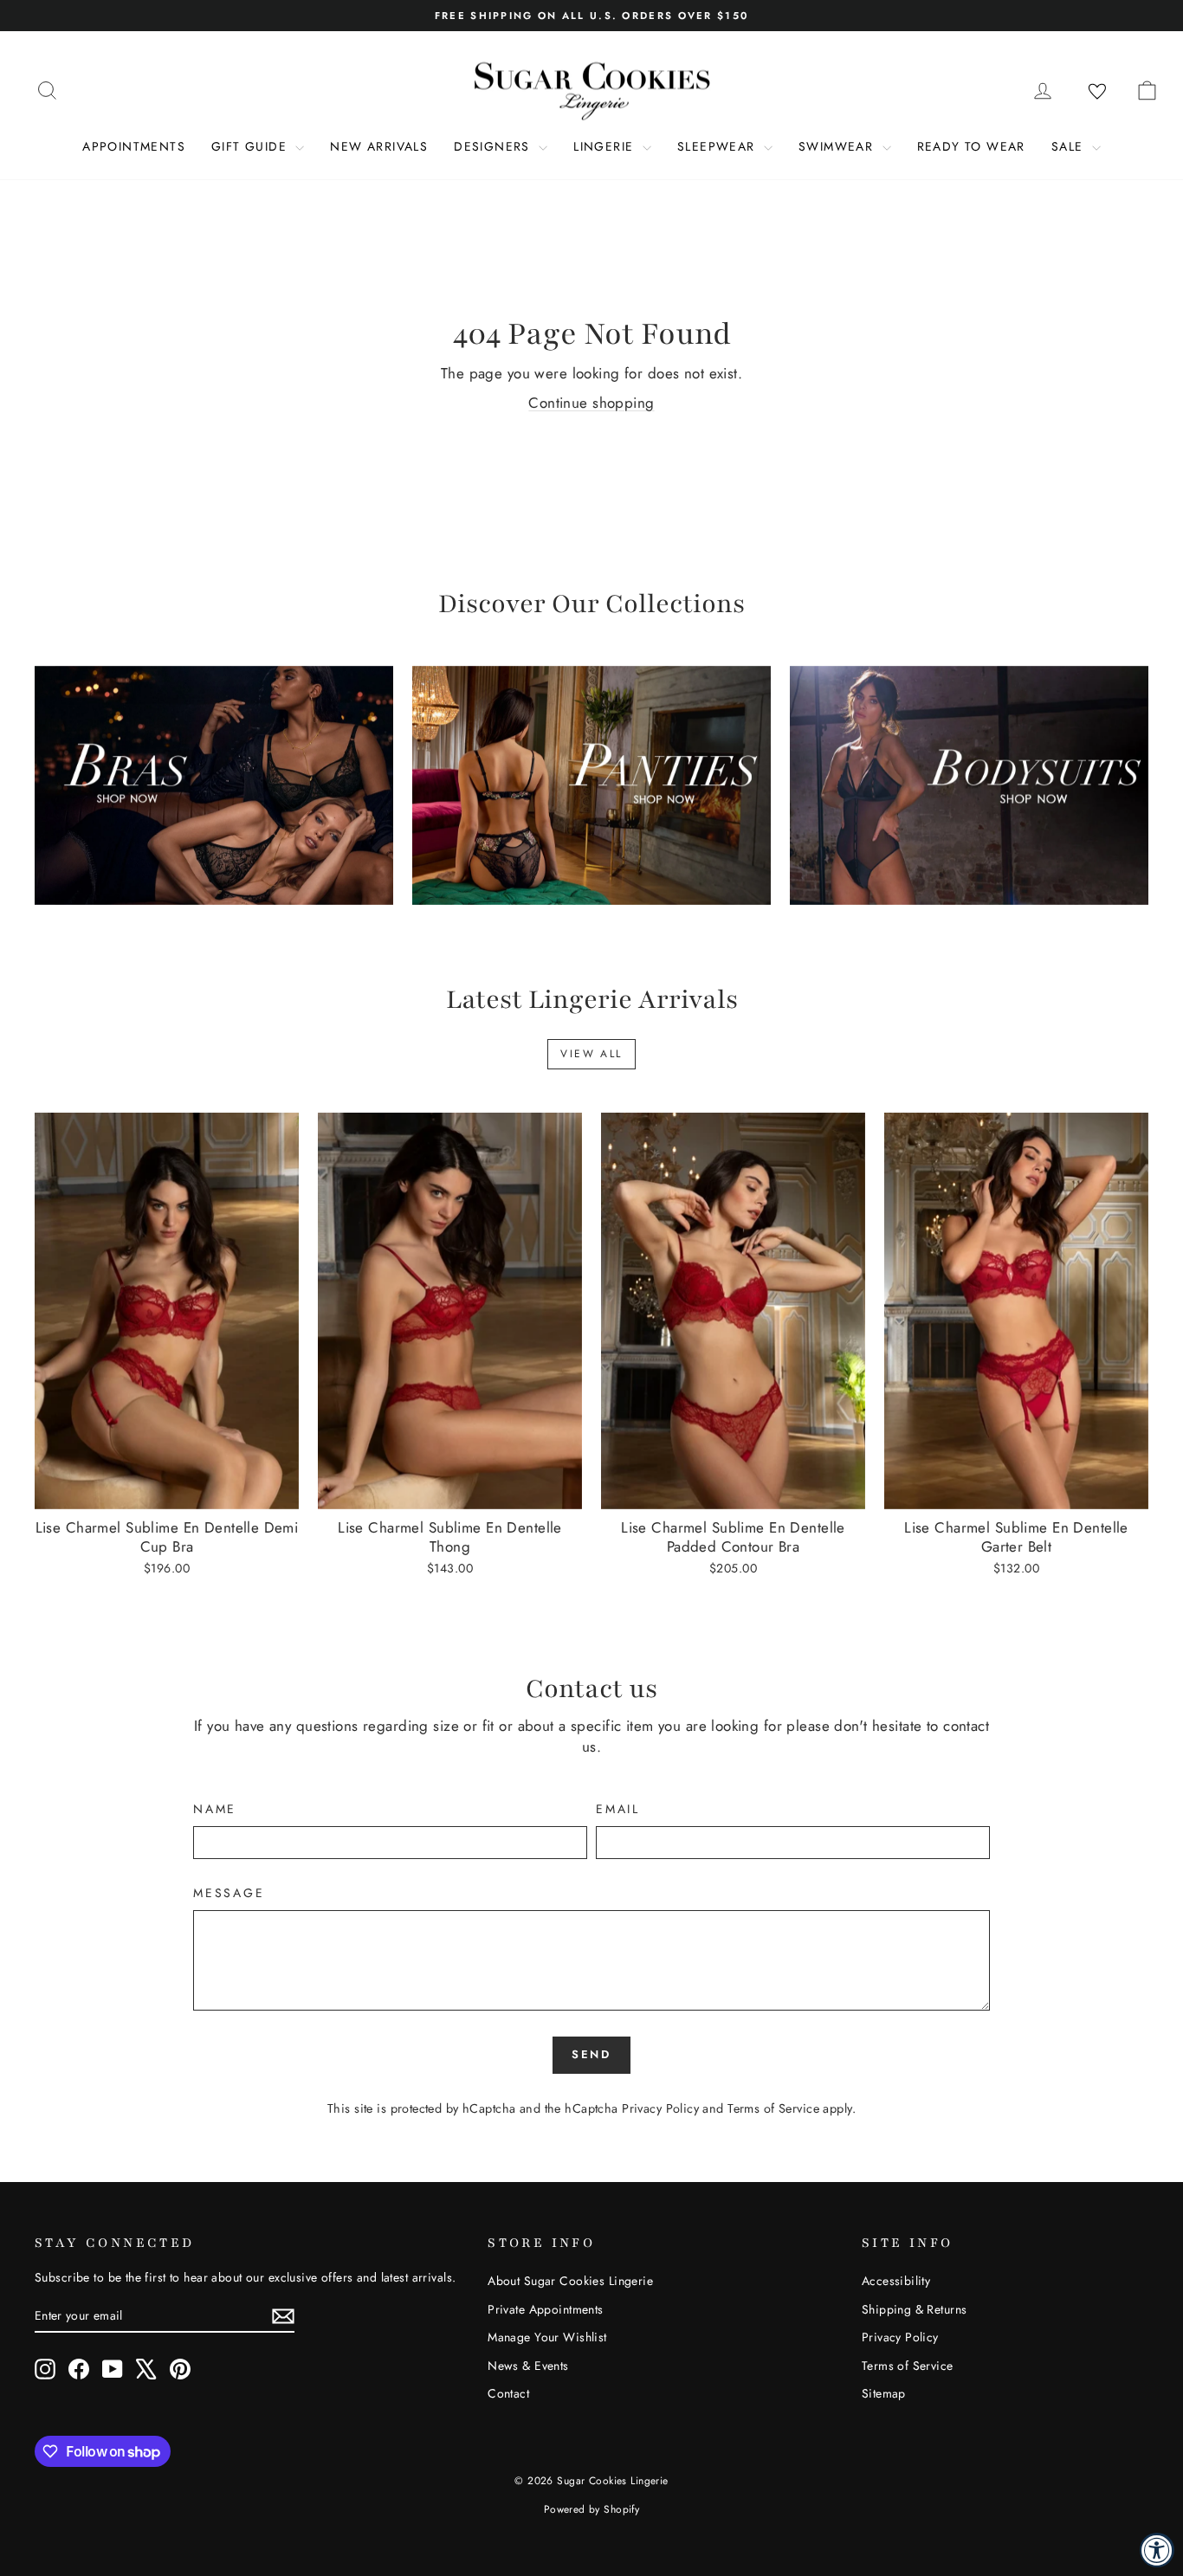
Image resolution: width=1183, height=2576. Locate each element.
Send (591, 2054)
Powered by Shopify (592, 2509)
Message (229, 1893)
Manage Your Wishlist (547, 2337)
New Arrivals (379, 146)
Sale (1070, 146)
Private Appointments (546, 2309)
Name (215, 1809)
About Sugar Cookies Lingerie (570, 2281)
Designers (494, 146)
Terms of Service (773, 2108)
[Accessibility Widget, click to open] (1157, 2550)
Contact (508, 2393)
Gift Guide (251, 146)
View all (591, 1054)
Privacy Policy (660, 2108)
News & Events (528, 2366)
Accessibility (896, 2281)
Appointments (134, 146)
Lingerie (606, 146)
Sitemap (884, 2393)
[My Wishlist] (1097, 92)
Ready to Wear (971, 146)
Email (618, 1809)
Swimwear (838, 146)
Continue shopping (591, 403)
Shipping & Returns (915, 2309)
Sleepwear (718, 146)
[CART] (1147, 90)
